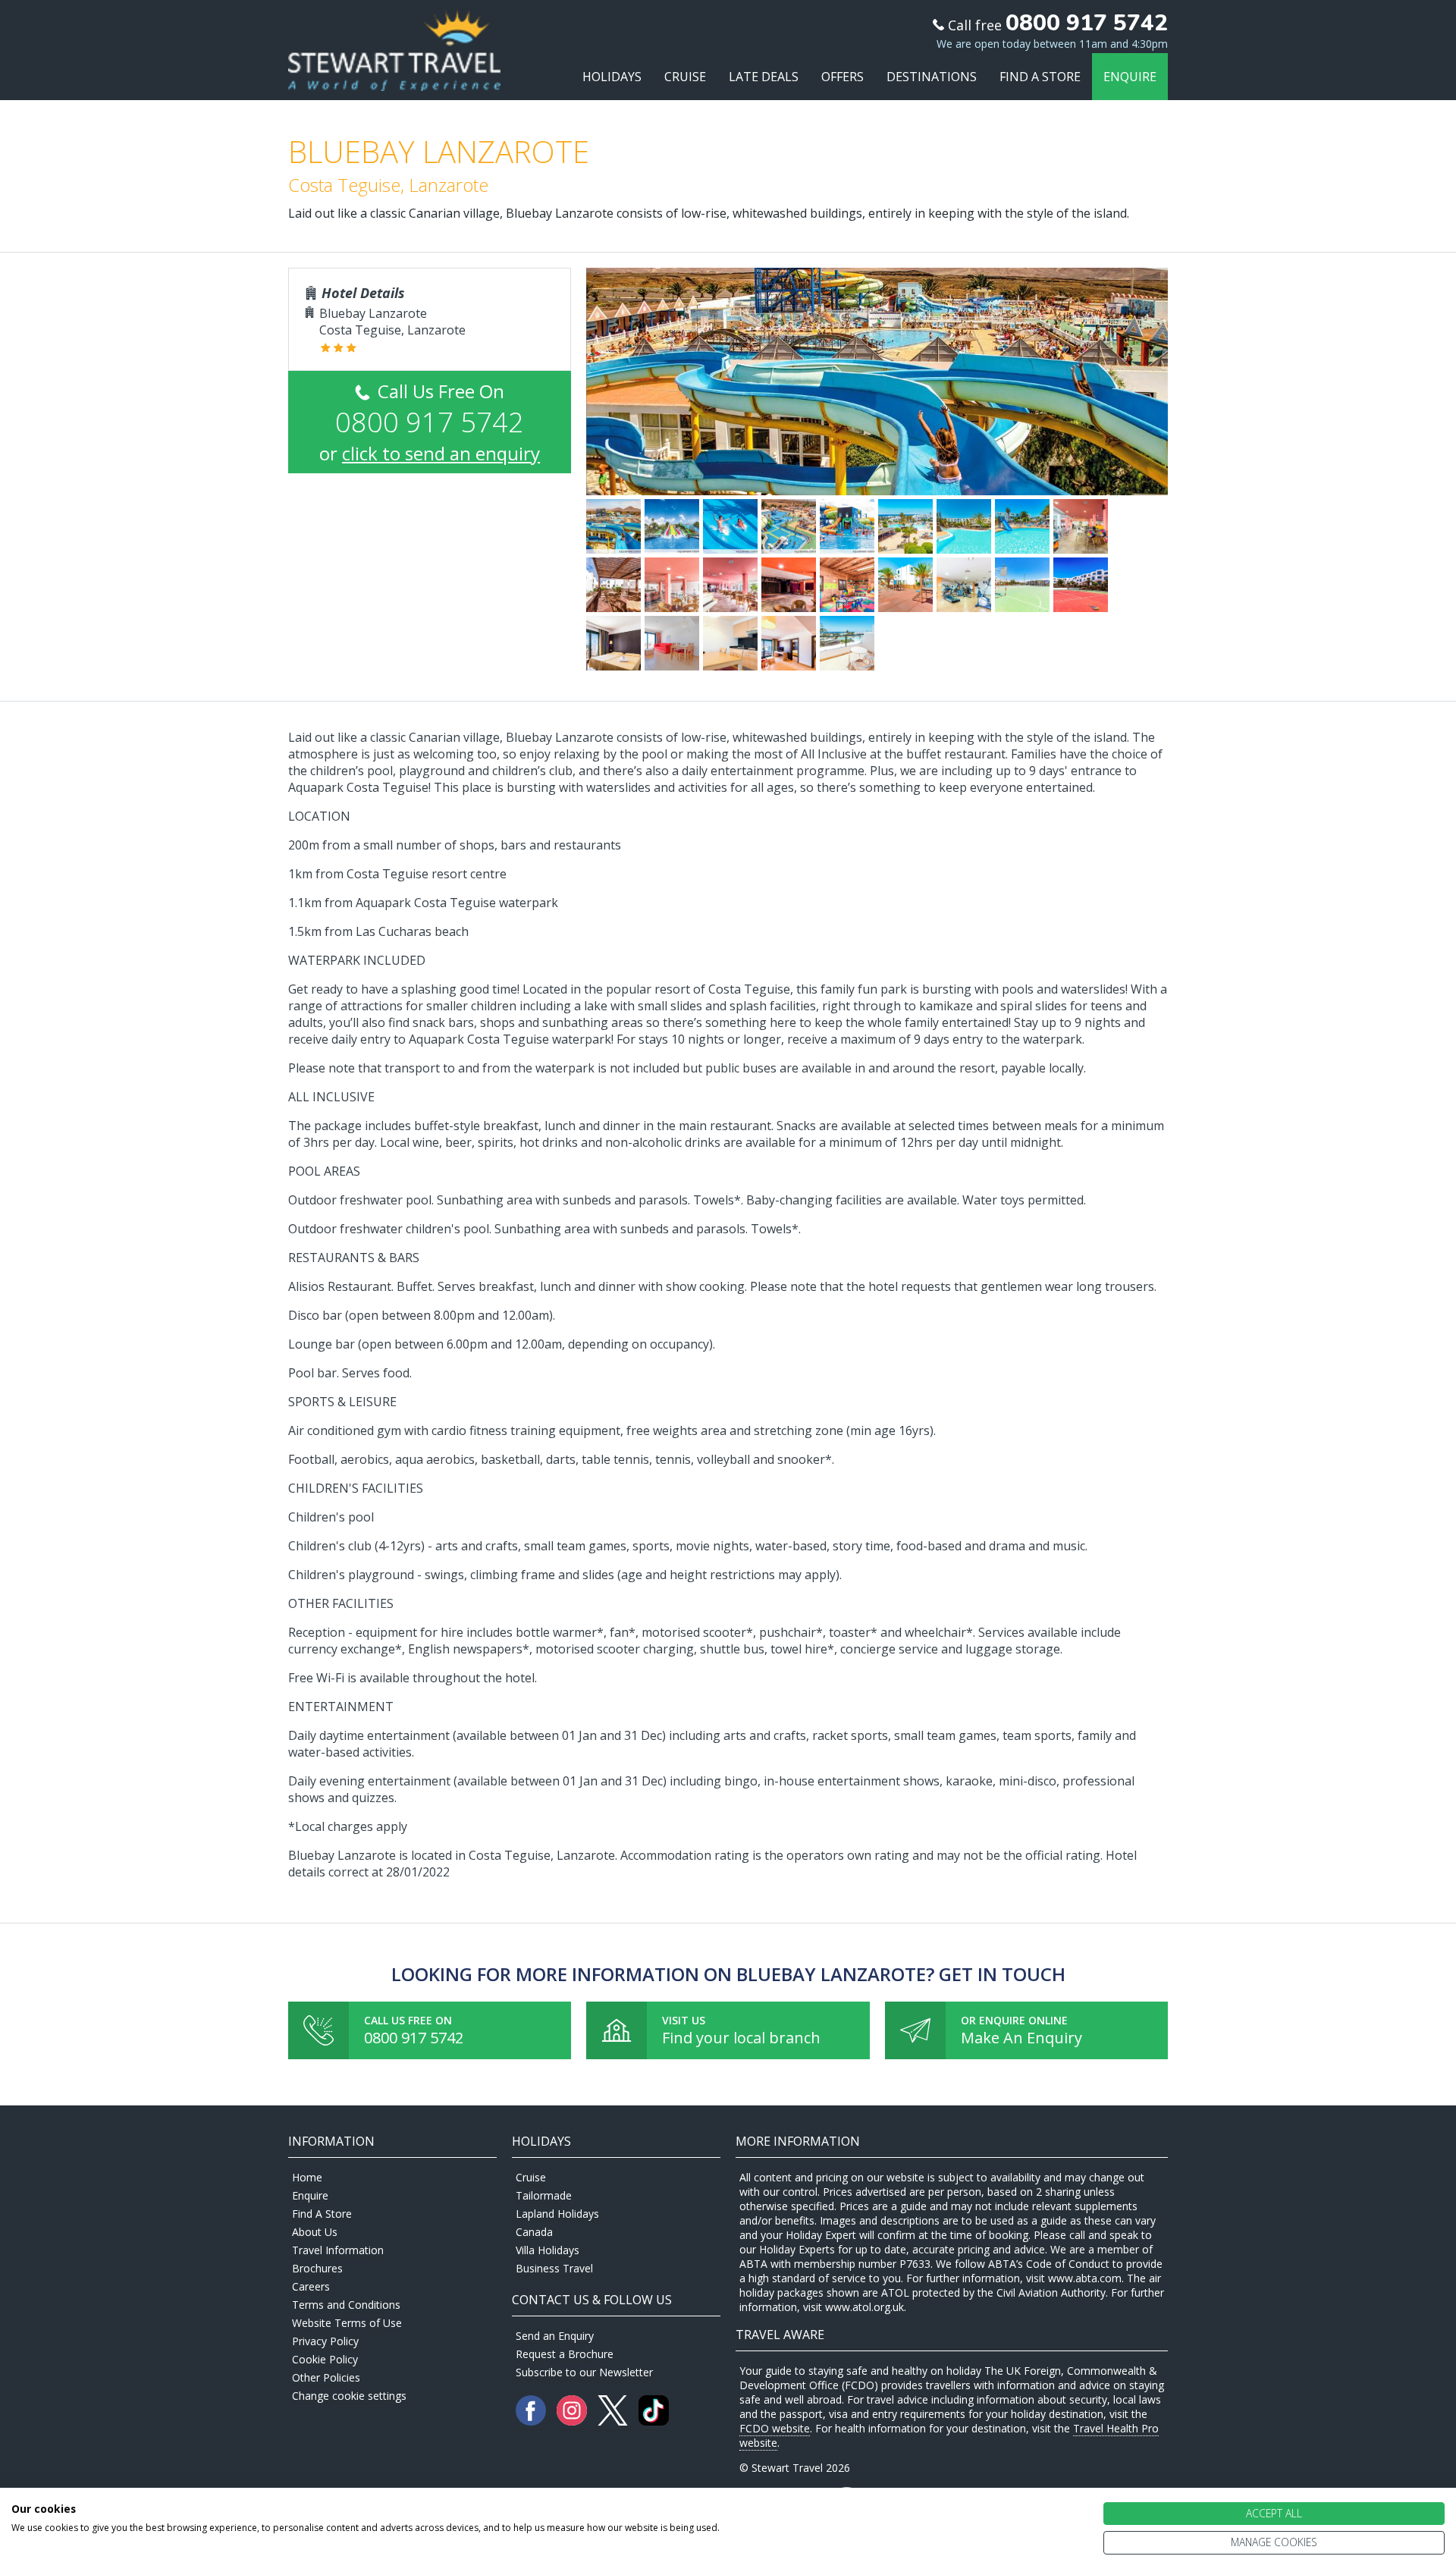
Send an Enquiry (555, 2336)
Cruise (685, 77)
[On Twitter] (614, 2421)
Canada (534, 2232)
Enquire (1130, 77)
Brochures (317, 2268)
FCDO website (775, 2428)
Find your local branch (741, 2038)
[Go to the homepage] (394, 77)
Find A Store (1040, 77)
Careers (311, 2286)
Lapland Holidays (557, 2214)
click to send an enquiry (441, 453)
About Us (315, 2232)
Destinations (932, 77)
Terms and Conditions (346, 2305)
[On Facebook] (532, 2421)
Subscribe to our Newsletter (584, 2372)
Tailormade (544, 2195)
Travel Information (338, 2250)
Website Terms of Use (347, 2323)
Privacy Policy (325, 2341)
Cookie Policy (325, 2359)
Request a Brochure (565, 2354)
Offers (843, 77)
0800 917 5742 (414, 2038)
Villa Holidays (548, 2250)
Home (307, 2177)
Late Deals (764, 77)
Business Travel (554, 2268)
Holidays (612, 77)
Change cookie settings (349, 2396)
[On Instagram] (573, 2421)
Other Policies (326, 2377)
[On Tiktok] (654, 2421)
